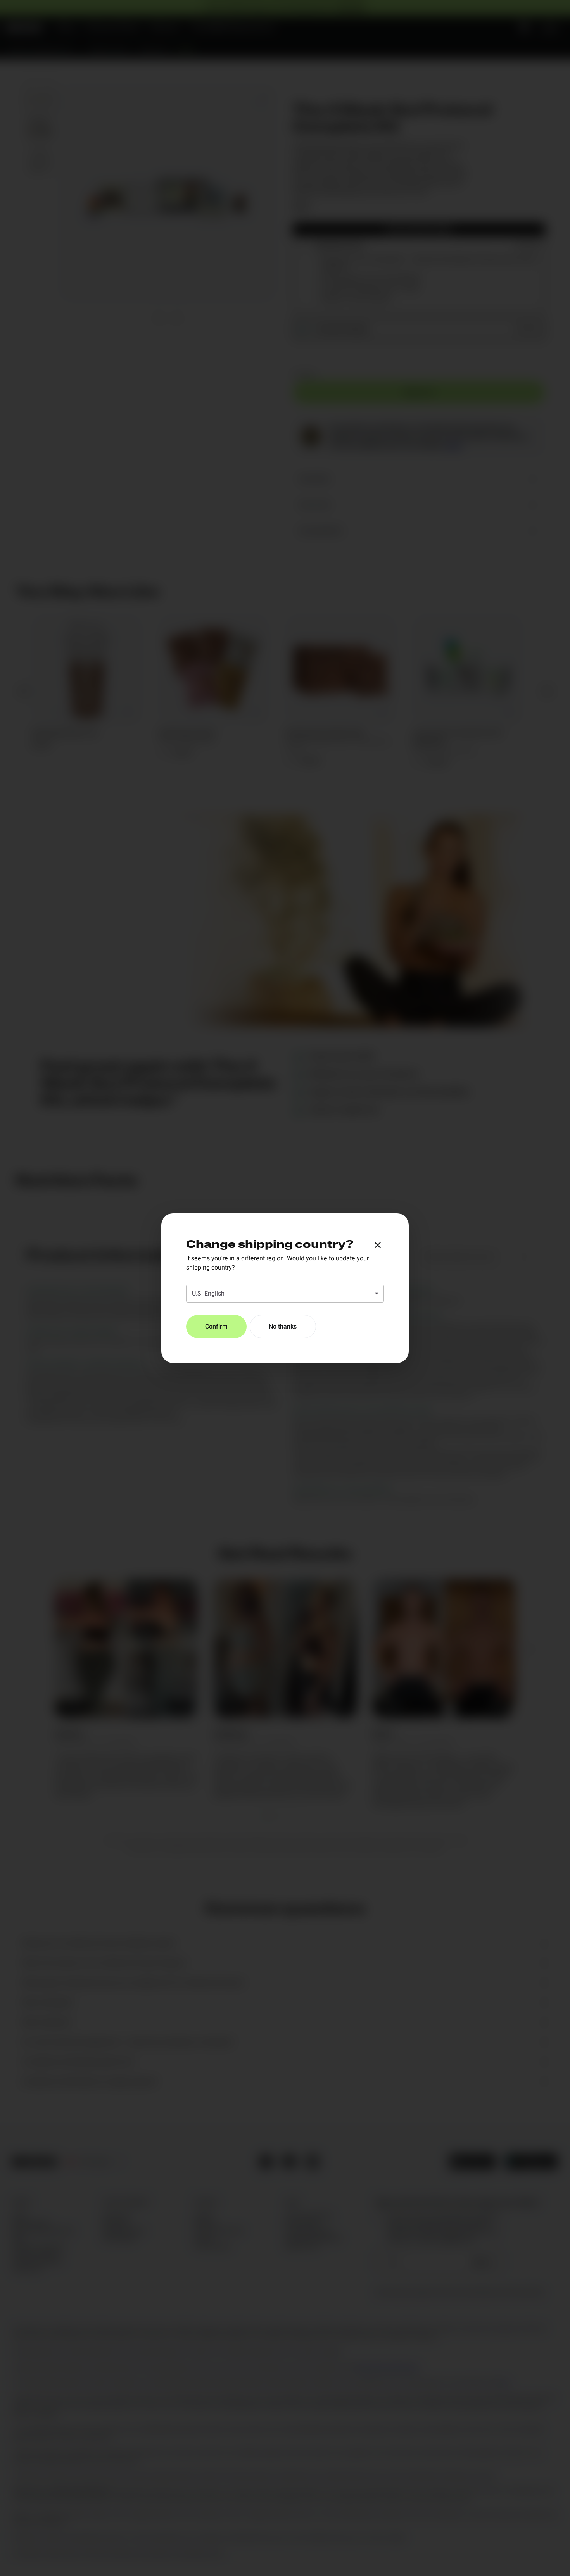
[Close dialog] (378, 1245)
